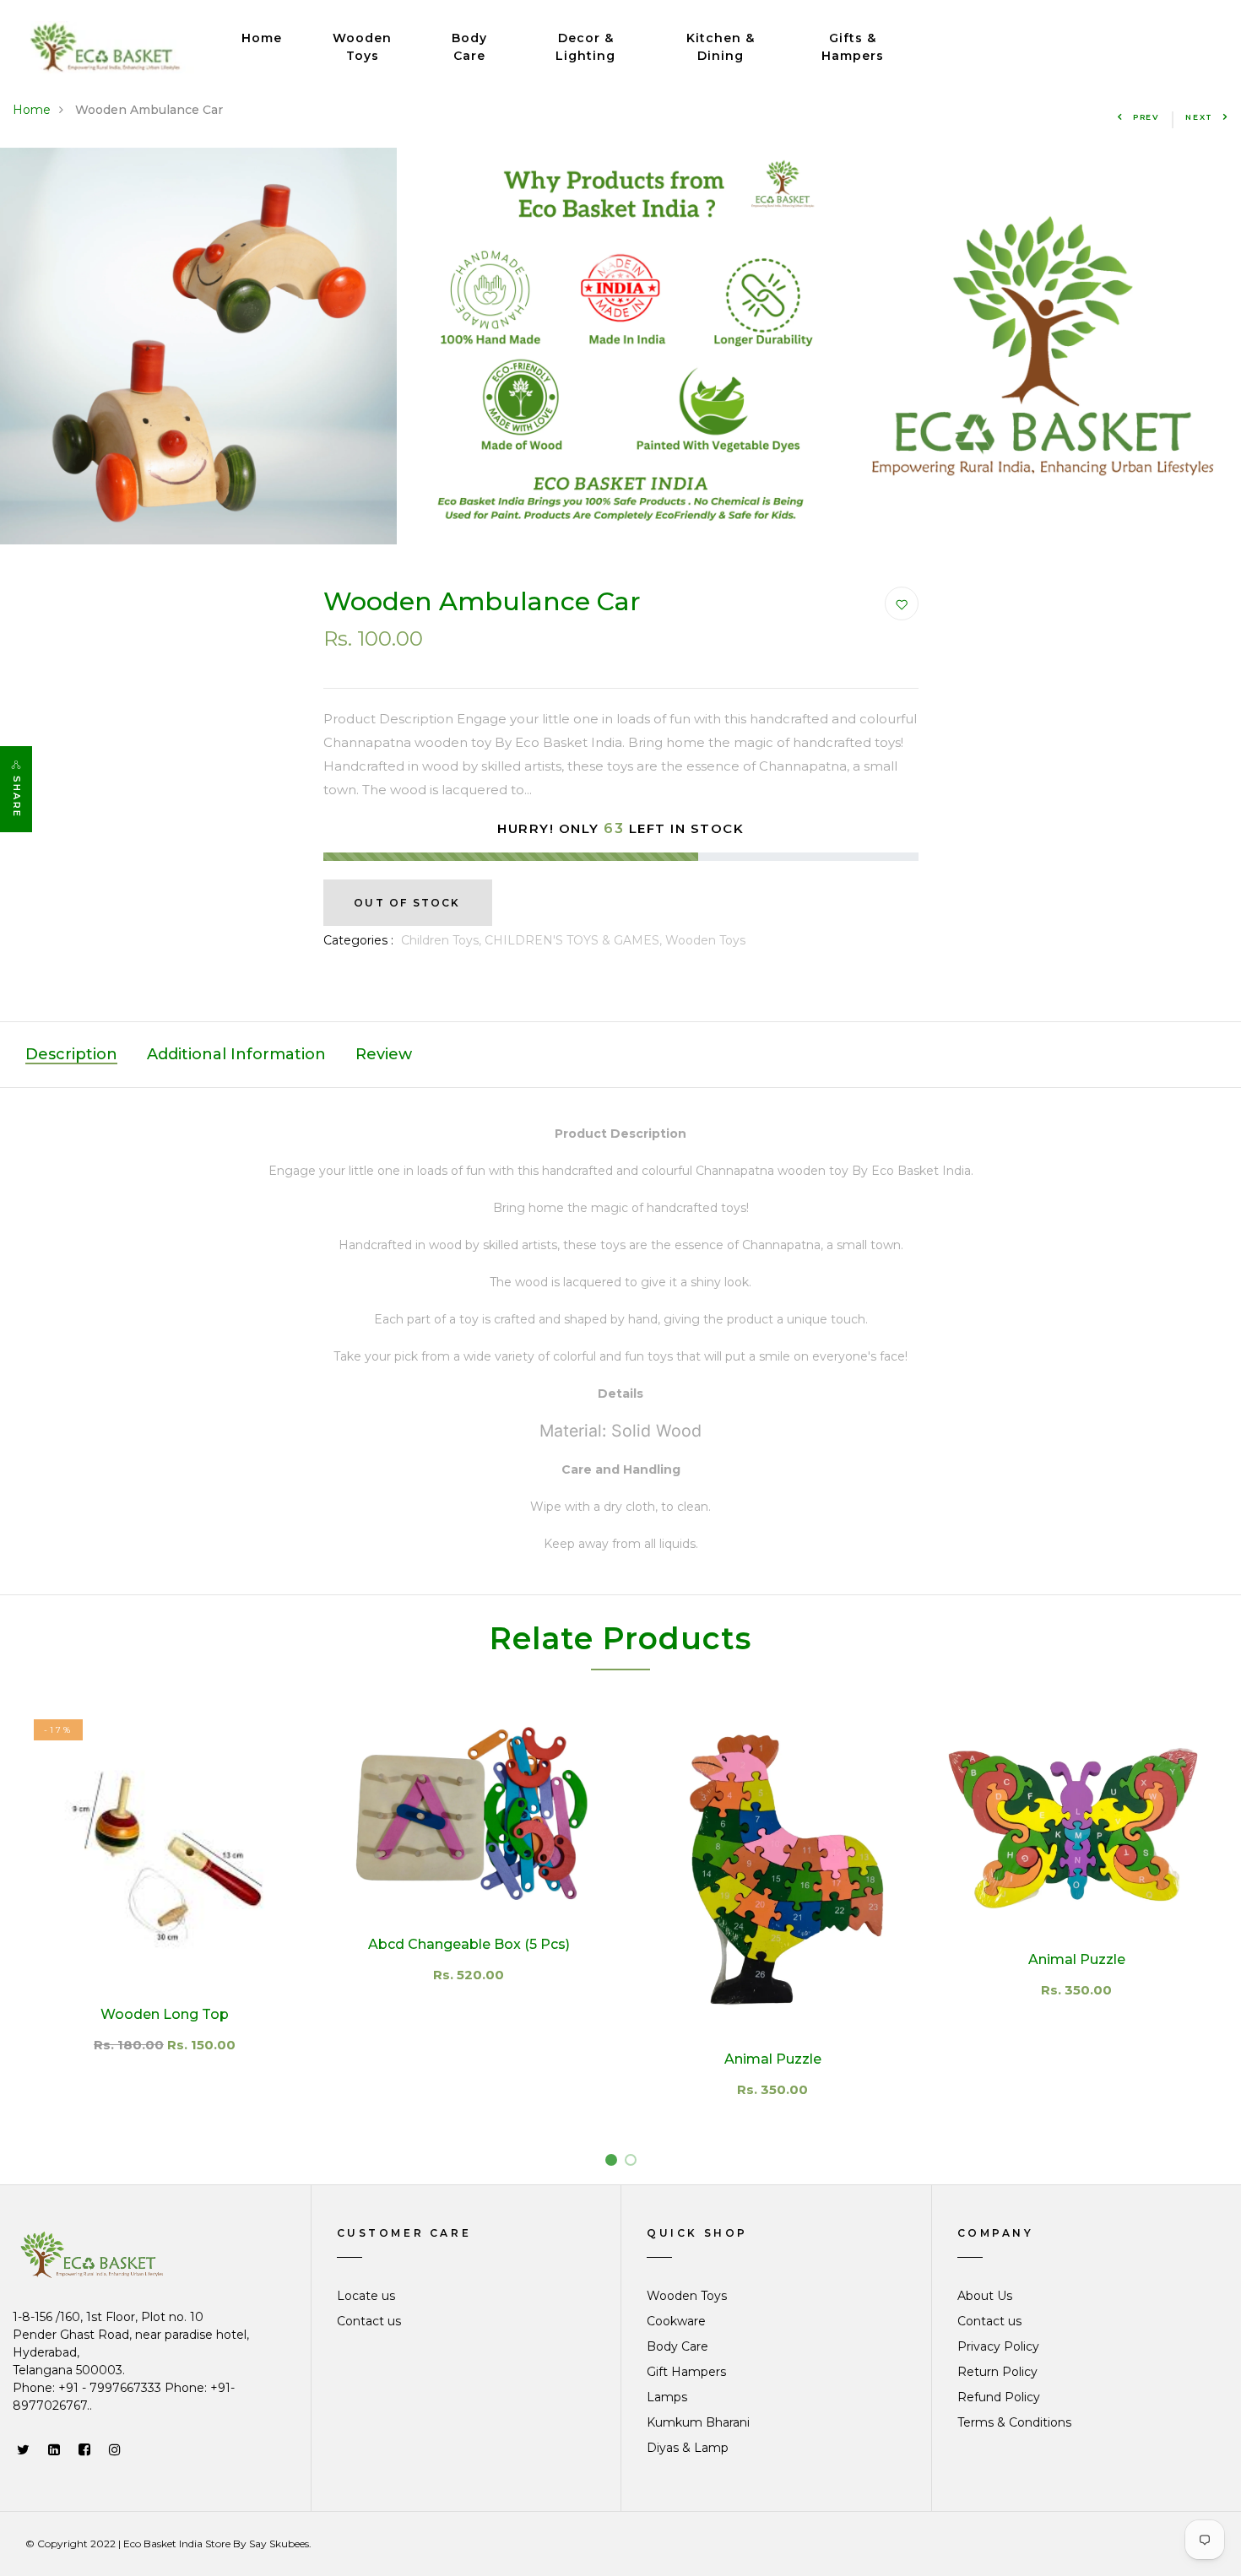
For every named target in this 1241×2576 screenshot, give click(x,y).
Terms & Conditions (1014, 2422)
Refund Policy (999, 2397)
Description (71, 1054)
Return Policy (997, 2372)
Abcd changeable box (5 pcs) (469, 1944)
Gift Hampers (686, 2372)
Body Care (469, 47)
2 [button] (634, 2163)
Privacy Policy (998, 2346)
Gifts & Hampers (853, 47)
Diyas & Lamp (688, 2448)
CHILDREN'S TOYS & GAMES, (575, 940)
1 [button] (614, 2163)
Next (1199, 117)
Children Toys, (443, 940)
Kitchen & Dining (721, 47)
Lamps (667, 2397)
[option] (620, 346)
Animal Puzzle (773, 2059)
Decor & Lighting (585, 47)
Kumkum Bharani (698, 2422)
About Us (985, 2296)
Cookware (676, 2321)
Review (384, 1054)
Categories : (358, 940)
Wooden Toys (362, 47)
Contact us (369, 2321)
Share (17, 797)
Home (262, 38)
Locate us (366, 2296)
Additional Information (236, 1054)
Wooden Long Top (165, 2014)
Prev (1146, 117)
